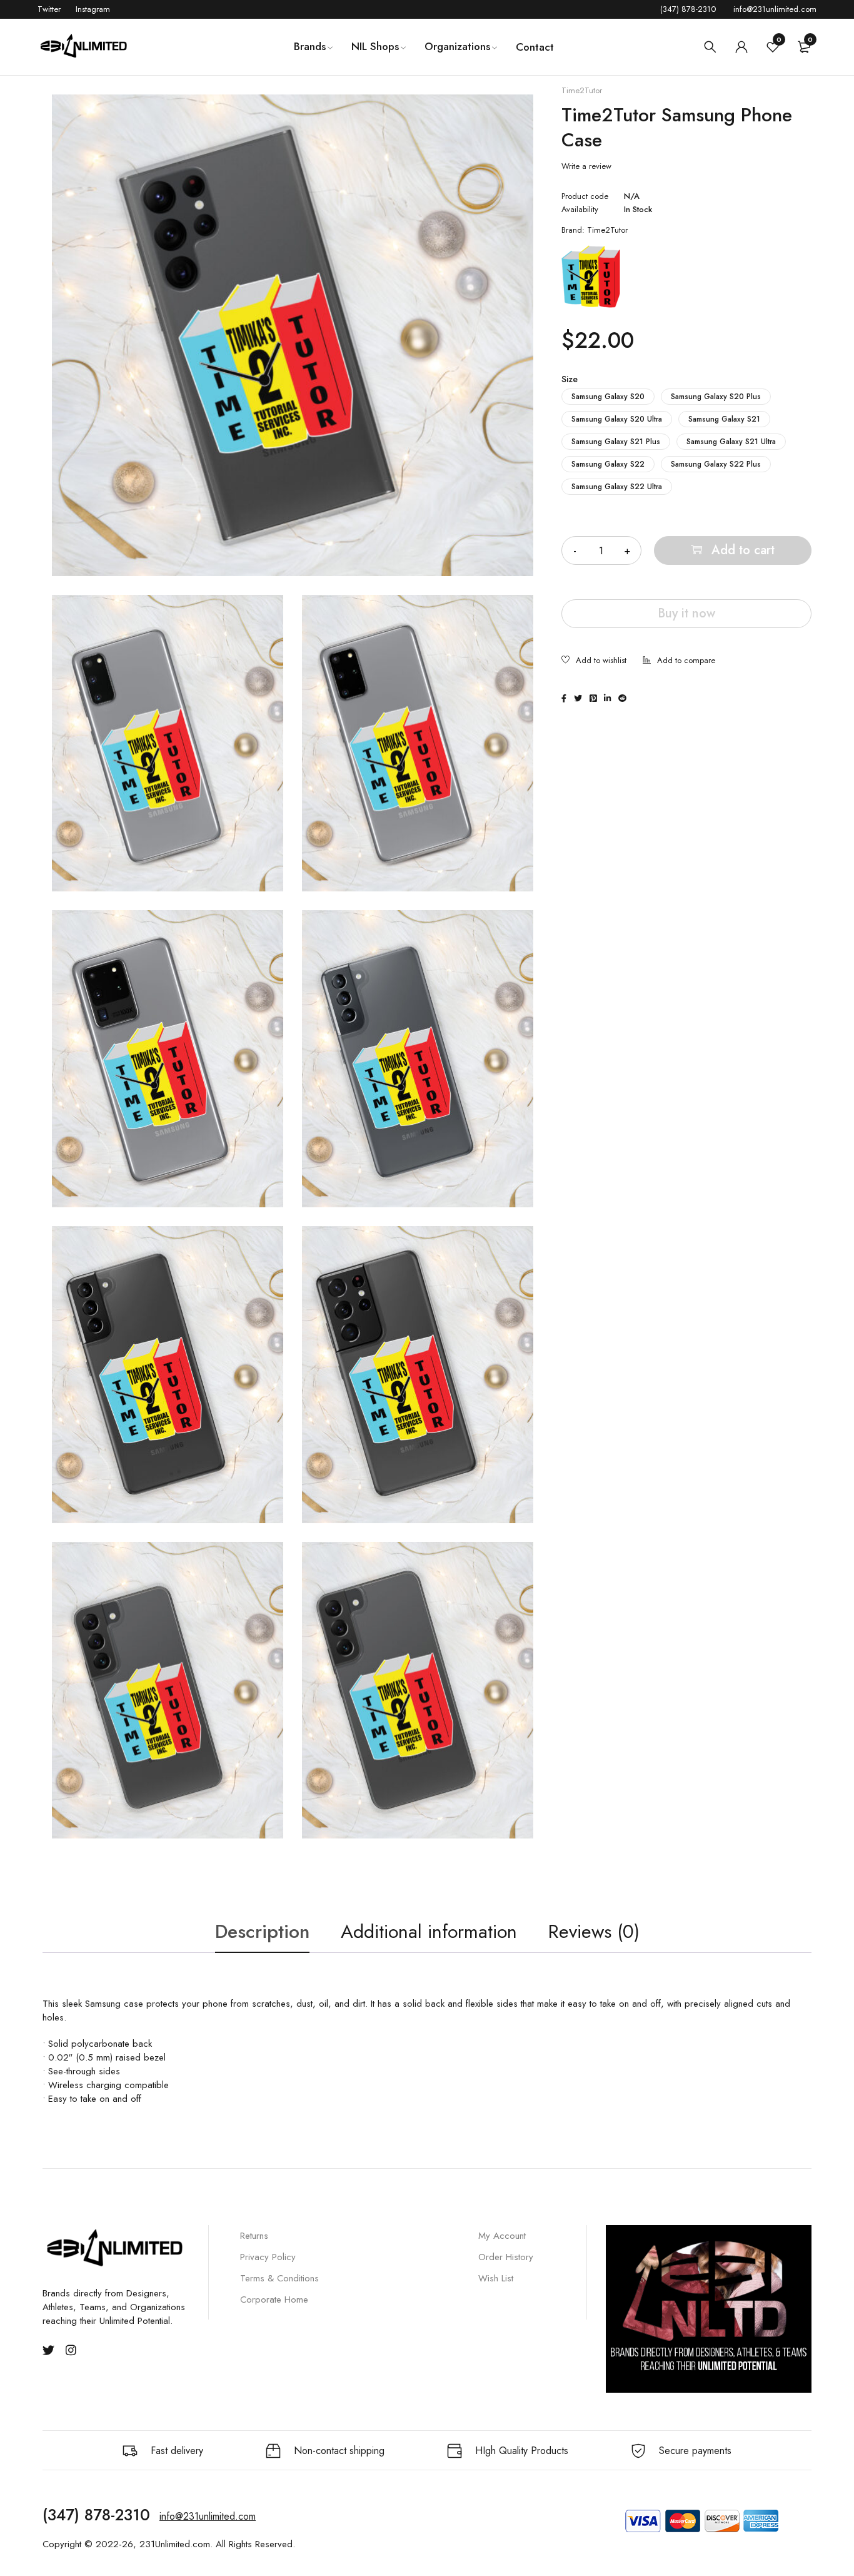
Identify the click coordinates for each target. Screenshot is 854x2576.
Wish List (496, 2278)
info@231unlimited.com (775, 9)
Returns (254, 2236)
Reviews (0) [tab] (594, 1931)
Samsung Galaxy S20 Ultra (617, 419)
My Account (502, 2236)
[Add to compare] (679, 661)
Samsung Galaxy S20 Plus (716, 397)
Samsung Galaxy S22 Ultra (617, 487)
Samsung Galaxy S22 (608, 464)
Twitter (49, 9)
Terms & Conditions (279, 2278)
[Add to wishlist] (594, 661)
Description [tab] (262, 1931)
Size (570, 379)
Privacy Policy (268, 2257)
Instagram (93, 9)
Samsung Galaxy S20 (608, 397)
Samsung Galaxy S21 (724, 419)
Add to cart (743, 550)
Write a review (586, 166)
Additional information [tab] (429, 1931)
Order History (506, 2257)
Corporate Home (274, 2300)
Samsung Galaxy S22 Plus (716, 464)
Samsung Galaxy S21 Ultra (731, 442)
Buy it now (686, 613)
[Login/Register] (741, 47)
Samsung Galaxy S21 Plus (616, 442)
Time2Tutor (582, 91)
